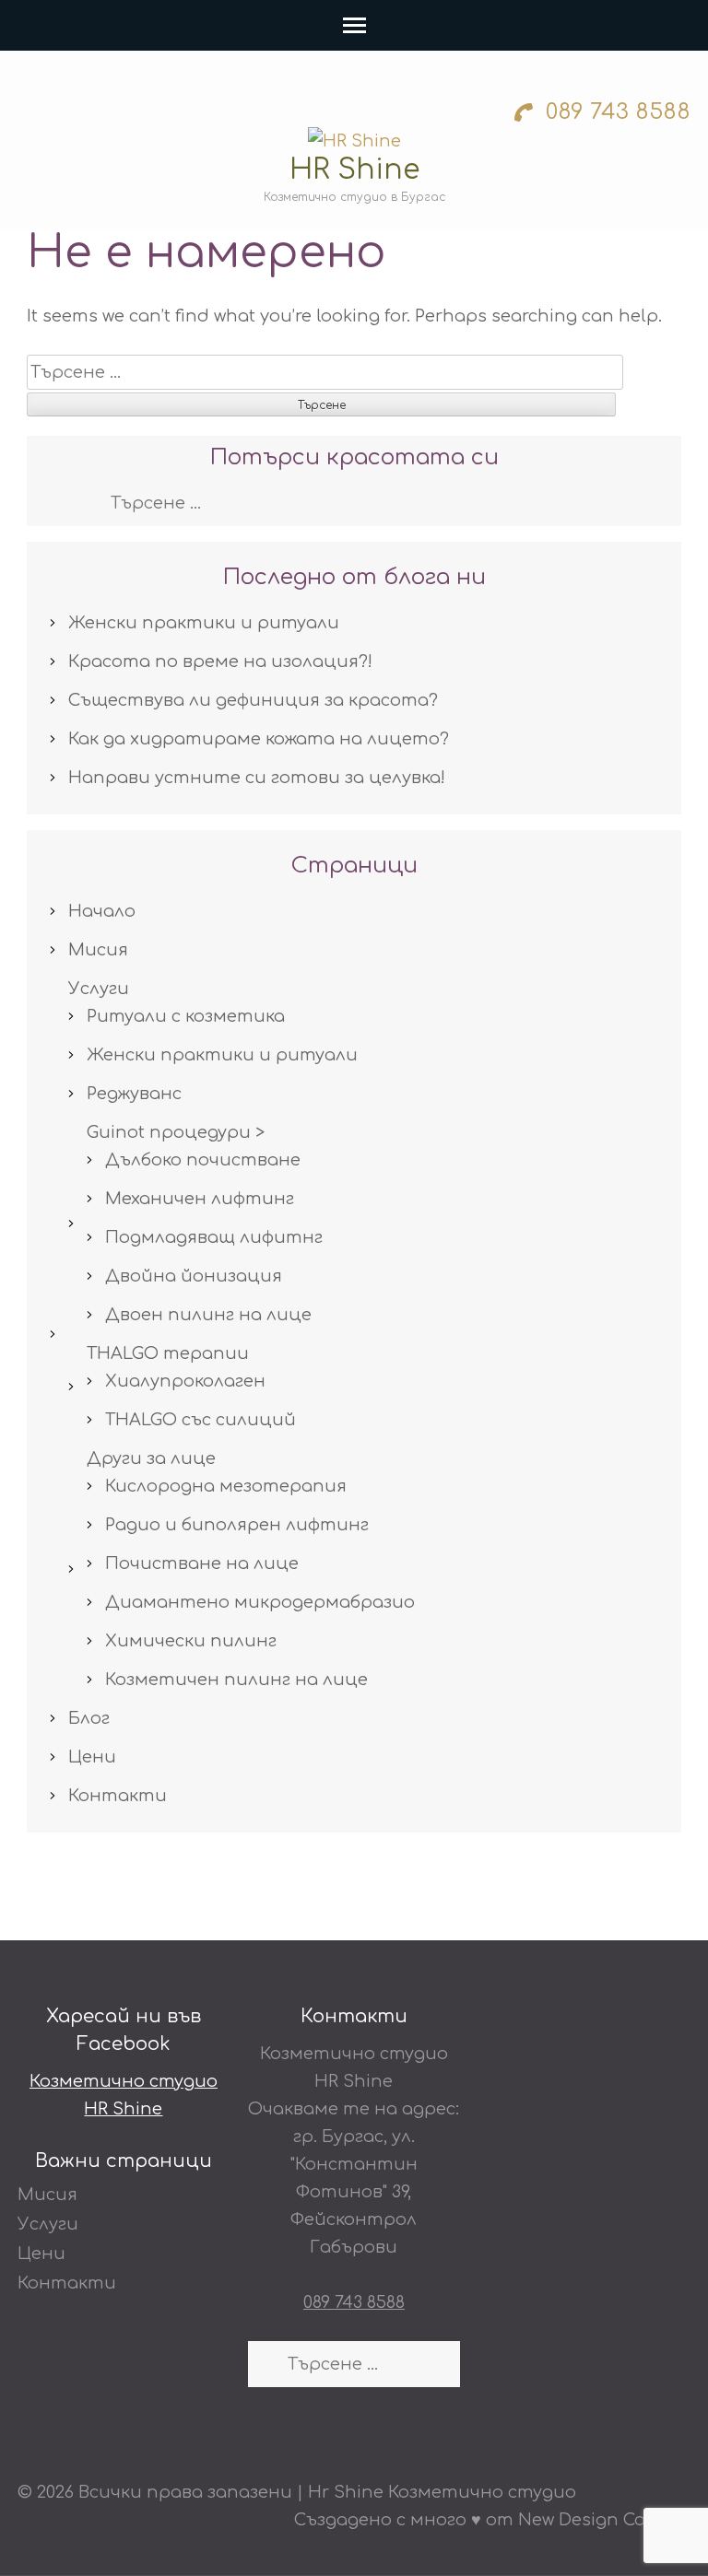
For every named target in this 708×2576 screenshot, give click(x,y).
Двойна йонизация (194, 1276)
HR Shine (354, 170)
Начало (102, 911)
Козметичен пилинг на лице (236, 1680)
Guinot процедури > (176, 1132)
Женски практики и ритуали (204, 623)
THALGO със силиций (201, 1420)
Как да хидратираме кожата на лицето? (259, 739)
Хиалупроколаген (185, 1381)
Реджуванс (134, 1094)
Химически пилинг (191, 1641)
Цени (92, 1757)
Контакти (118, 1796)
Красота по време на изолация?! (220, 662)
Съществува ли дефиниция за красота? (253, 700)
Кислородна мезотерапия (226, 1486)
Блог (89, 1718)
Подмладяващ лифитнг (214, 1237)
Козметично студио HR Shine (124, 2095)
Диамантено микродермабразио (260, 1602)
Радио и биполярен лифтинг (237, 1525)
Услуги (99, 989)
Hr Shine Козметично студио (442, 2492)
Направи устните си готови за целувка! (257, 778)
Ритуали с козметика (186, 1016)
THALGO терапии (168, 1353)
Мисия (98, 950)
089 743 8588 (615, 112)
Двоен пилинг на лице (208, 1315)
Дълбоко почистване (203, 1160)
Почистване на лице (202, 1563)
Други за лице (151, 1458)
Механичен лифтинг (200, 1199)
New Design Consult (604, 2520)
